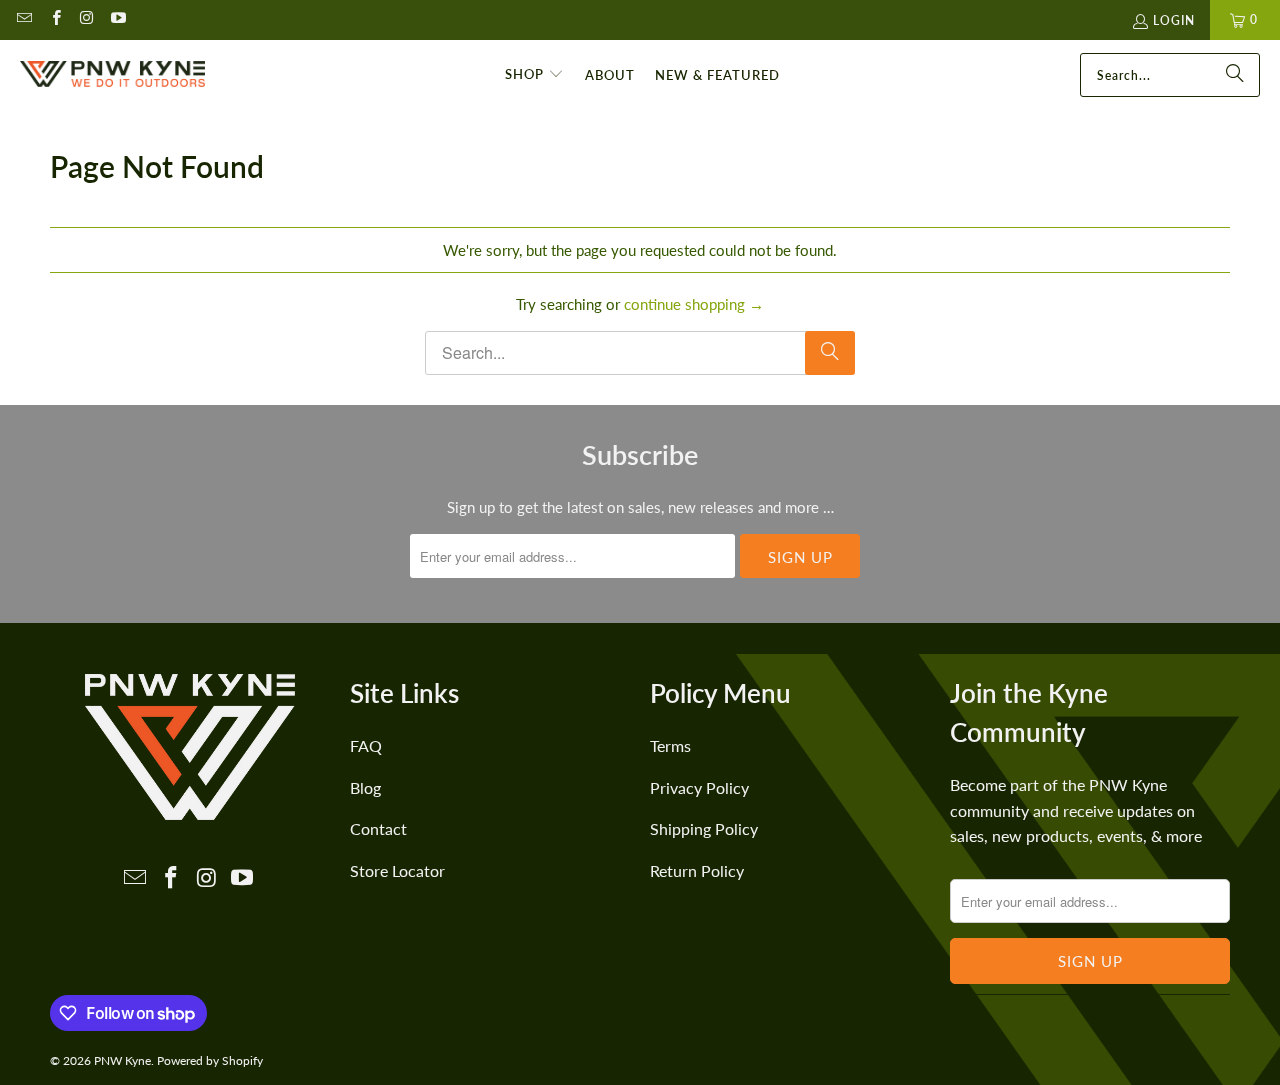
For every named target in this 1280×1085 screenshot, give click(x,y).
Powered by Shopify (210, 1060)
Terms (670, 745)
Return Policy (697, 870)
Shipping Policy (704, 828)
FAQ (366, 745)
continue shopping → (694, 304)
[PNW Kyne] (112, 75)
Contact (378, 828)
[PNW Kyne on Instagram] (86, 19)
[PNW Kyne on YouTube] (117, 19)
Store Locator (397, 870)
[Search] (1235, 75)
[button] (534, 75)
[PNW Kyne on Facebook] (54, 19)
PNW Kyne (122, 1060)
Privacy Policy (699, 787)
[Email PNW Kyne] (23, 19)
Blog (365, 787)
